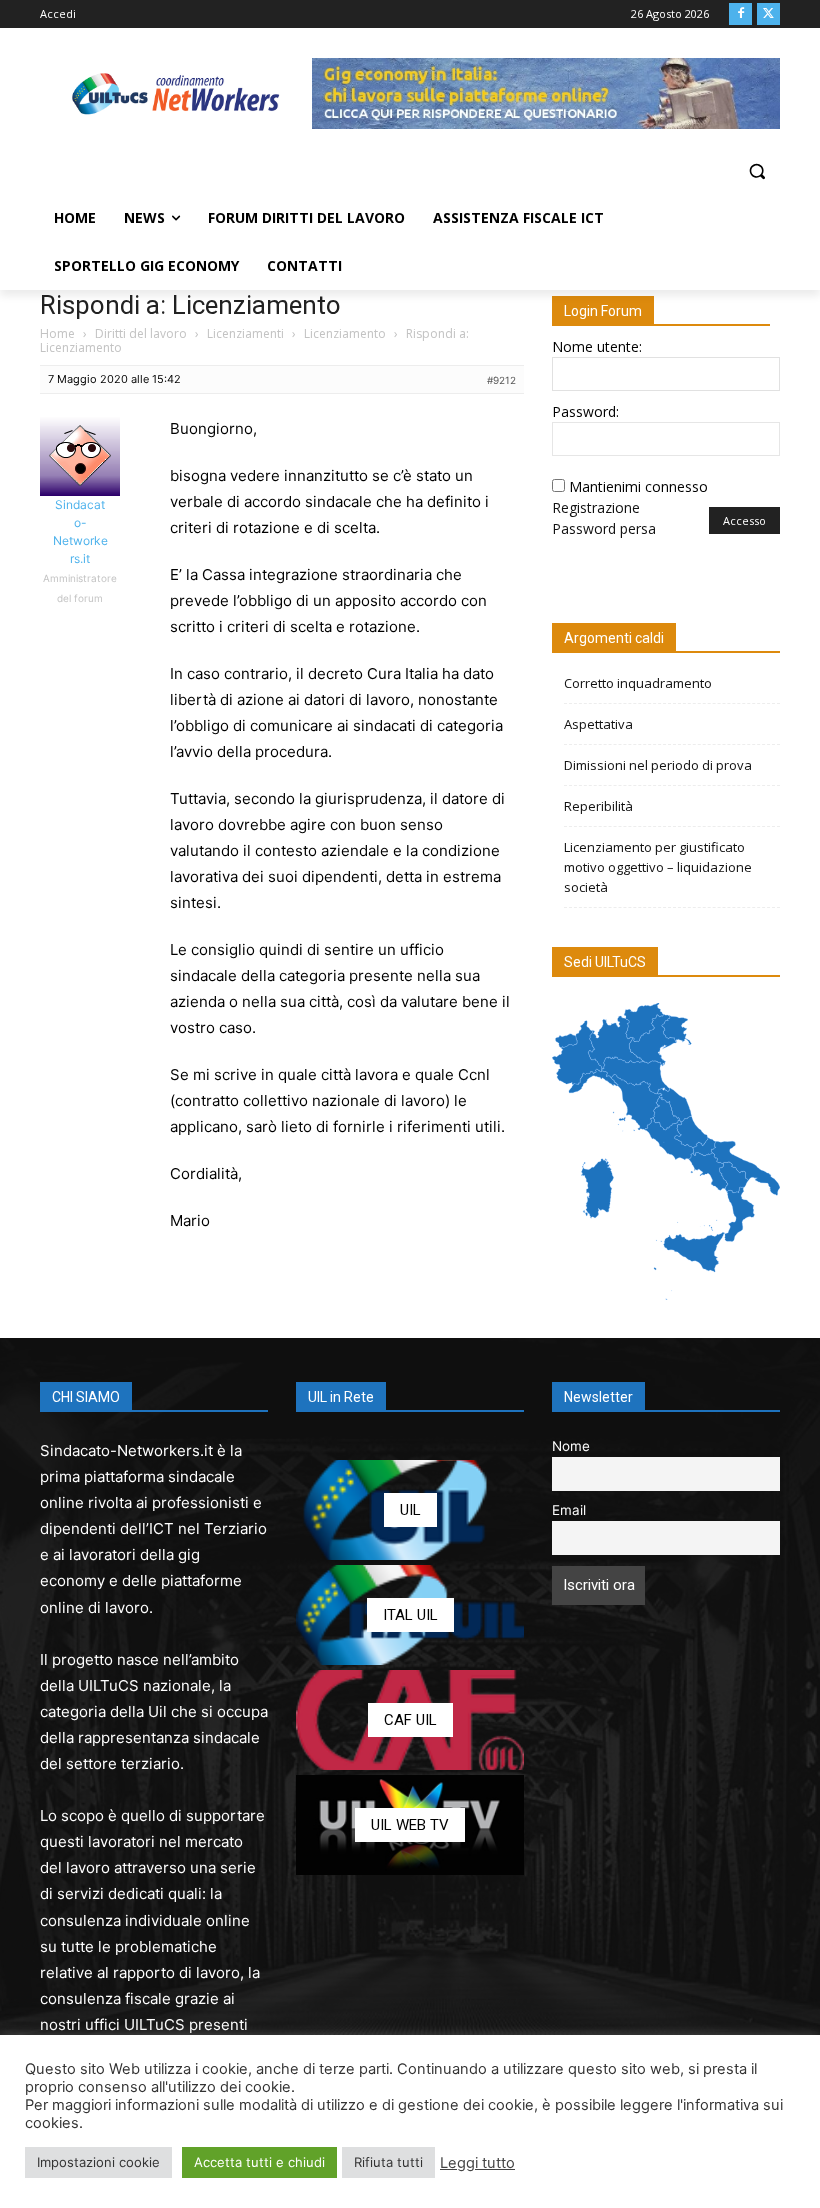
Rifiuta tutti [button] (388, 2162)
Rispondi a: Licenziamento (190, 305)
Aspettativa (598, 724)
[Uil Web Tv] (410, 1825)
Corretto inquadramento (638, 683)
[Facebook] (740, 14)
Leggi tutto (477, 2163)
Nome (571, 1446)
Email (569, 1510)
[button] (756, 171)
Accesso (744, 520)
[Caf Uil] (410, 1720)
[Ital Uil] (410, 1615)
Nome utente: (597, 346)
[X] (768, 14)
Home (57, 333)
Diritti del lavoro (141, 333)
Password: (585, 411)
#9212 (501, 380)
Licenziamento (345, 333)
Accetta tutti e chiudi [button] (259, 2162)
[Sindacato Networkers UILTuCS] (176, 93)
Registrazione (596, 507)
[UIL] (410, 1510)
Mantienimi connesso (638, 486)
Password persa (604, 528)
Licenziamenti (245, 333)
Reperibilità (598, 806)
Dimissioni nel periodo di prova (658, 765)
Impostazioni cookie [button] (98, 2162)
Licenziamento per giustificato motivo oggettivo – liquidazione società (658, 867)
